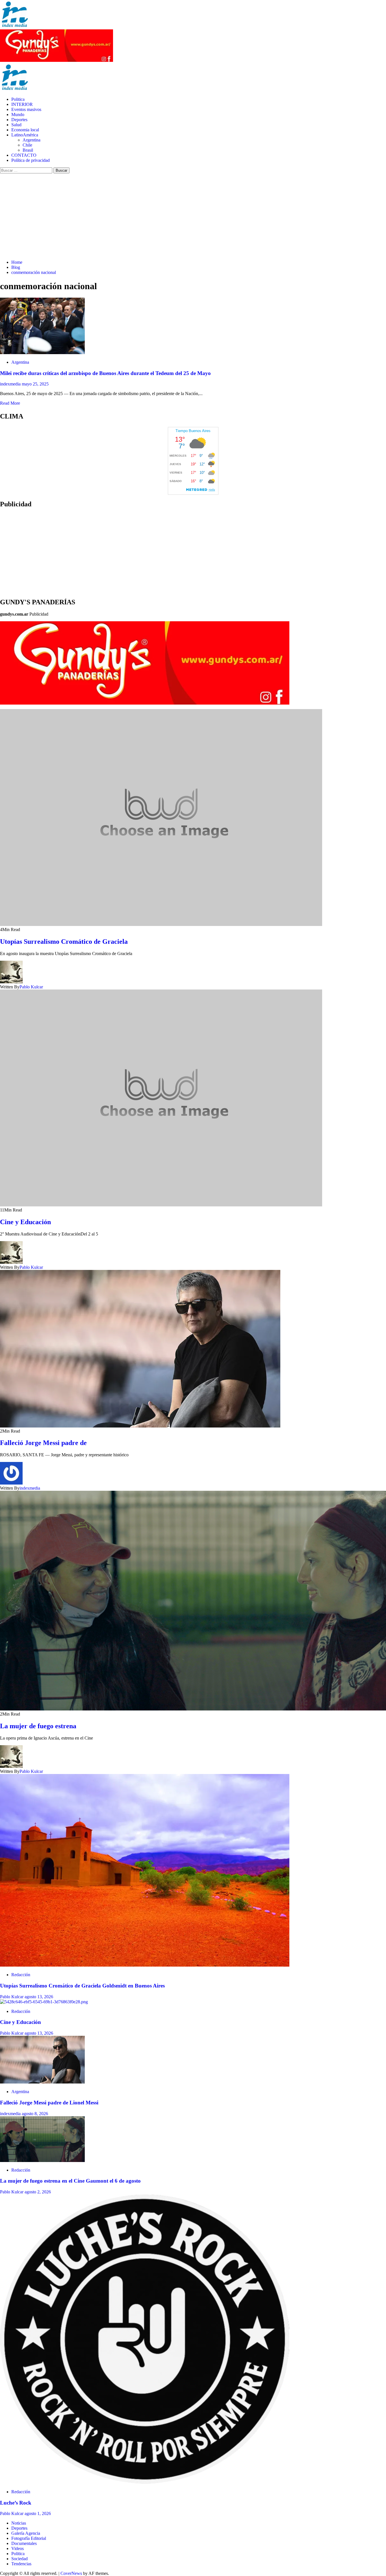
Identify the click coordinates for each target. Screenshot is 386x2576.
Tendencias (21, 2564)
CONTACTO (24, 155)
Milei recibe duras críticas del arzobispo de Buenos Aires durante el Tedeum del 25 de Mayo (105, 373)
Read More (10, 403)
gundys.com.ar (14, 614)
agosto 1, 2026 (38, 2513)
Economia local (25, 130)
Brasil (28, 150)
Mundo (18, 115)
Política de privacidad (31, 160)
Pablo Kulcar (31, 987)
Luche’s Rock (16, 2503)
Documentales (24, 2543)
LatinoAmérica (25, 135)
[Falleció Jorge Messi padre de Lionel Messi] (42, 2082)
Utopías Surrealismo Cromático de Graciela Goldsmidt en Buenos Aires (83, 1986)
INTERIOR (22, 104)
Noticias (19, 2523)
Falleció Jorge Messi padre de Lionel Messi (49, 2103)
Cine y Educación (25, 1222)
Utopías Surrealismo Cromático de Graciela (64, 942)
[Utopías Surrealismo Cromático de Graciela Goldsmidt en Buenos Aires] (145, 1965)
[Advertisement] (193, 216)
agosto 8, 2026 (35, 2114)
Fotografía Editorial (29, 2538)
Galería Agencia (26, 2533)
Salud (16, 125)
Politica (18, 99)
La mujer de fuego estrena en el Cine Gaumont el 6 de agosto (70, 2181)
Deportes (19, 120)
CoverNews (71, 2573)
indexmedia (11, 384)
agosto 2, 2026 (38, 2192)
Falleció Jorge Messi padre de (43, 1443)
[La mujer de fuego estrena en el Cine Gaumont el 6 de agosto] (42, 2160)
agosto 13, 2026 (39, 1997)
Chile (27, 145)
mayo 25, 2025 (35, 384)
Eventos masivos (26, 109)
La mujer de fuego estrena (38, 1726)
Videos (18, 2548)
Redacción (21, 1975)
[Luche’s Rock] (145, 2482)
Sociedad (19, 2559)
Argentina (32, 140)
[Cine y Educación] (44, 2002)
